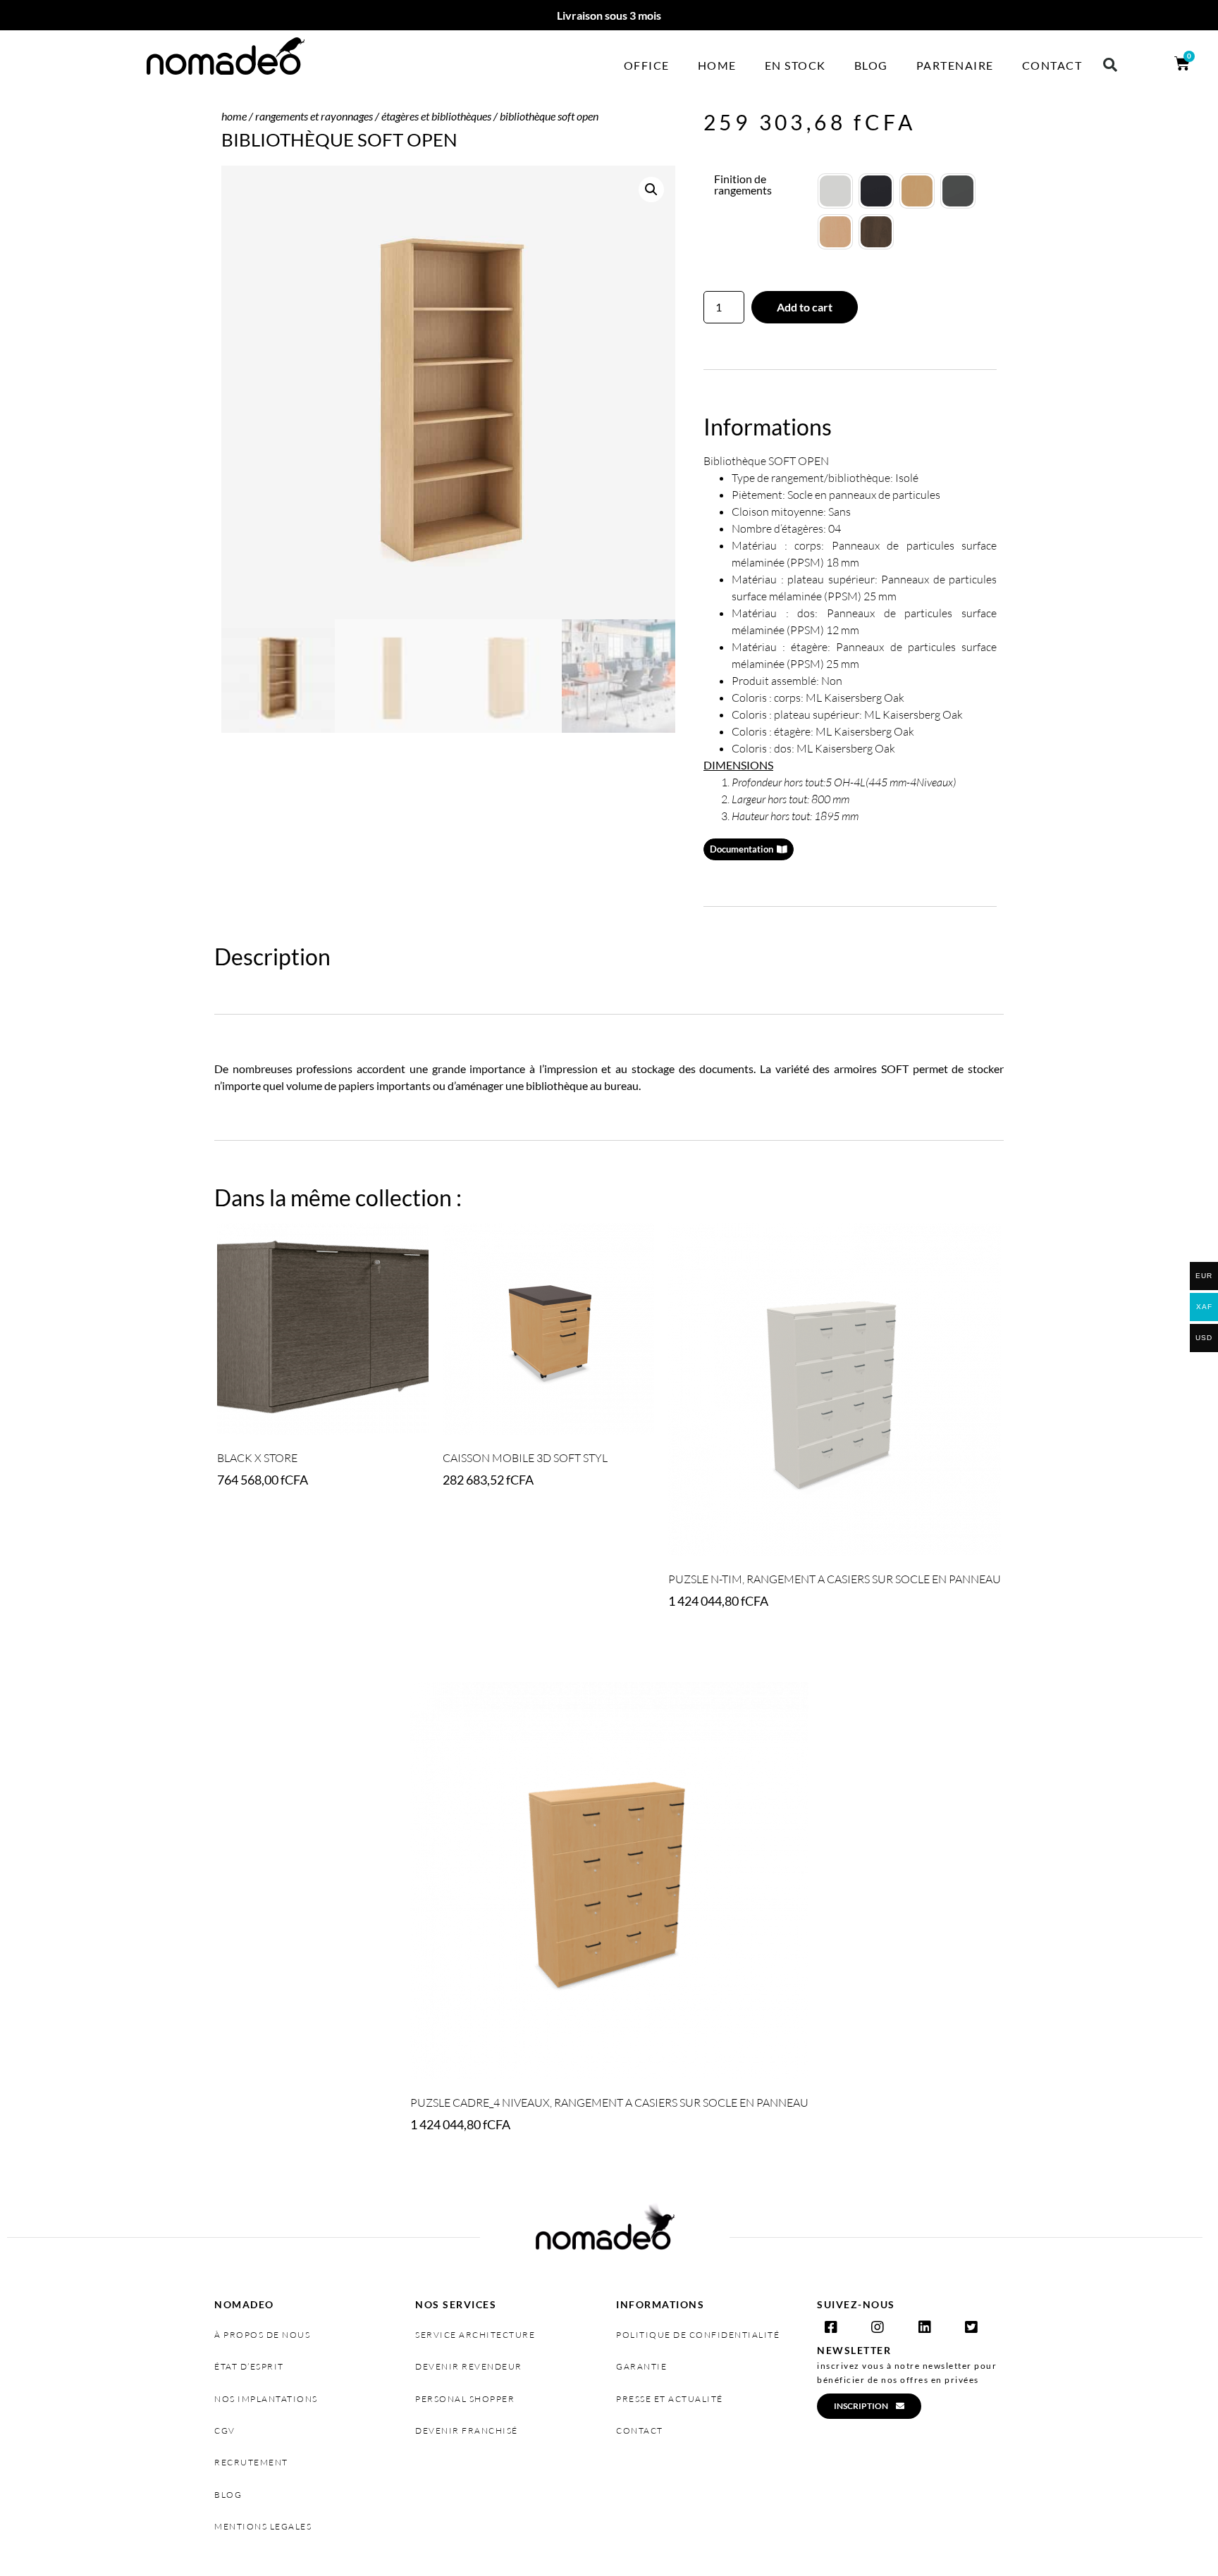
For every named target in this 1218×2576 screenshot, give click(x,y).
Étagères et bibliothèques (436, 116)
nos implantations (266, 2399)
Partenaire (955, 65)
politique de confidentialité (698, 2335)
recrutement (251, 2462)
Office (647, 65)
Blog (871, 65)
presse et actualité (670, 2399)
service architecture (475, 2335)
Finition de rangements (743, 185)
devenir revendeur (469, 2366)
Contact (1052, 65)
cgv (225, 2431)
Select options (488, 1519)
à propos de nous (262, 2335)
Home (717, 65)
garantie (641, 2366)
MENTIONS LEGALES (263, 2526)
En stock (795, 65)
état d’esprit (249, 2366)
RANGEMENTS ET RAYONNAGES (314, 116)
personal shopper (465, 2399)
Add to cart (805, 307)
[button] (1110, 65)
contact (640, 2431)
